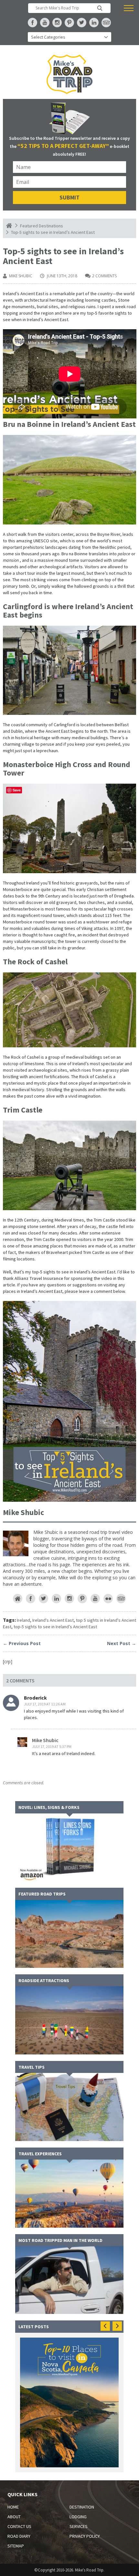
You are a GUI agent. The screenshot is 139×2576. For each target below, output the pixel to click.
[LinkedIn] (56, 1599)
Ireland (23, 1620)
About (14, 2517)
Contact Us (19, 2526)
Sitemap (16, 2546)
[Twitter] (43, 1599)
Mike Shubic (21, 276)
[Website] (18, 1599)
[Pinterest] (82, 1599)
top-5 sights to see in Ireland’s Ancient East (55, 1627)
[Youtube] (95, 1599)
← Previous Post (22, 1643)
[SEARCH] (100, 8)
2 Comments (104, 276)
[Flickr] (108, 1599)
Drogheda (124, 896)
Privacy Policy (85, 2536)
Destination (82, 2507)
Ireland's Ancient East (53, 1620)
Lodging (78, 2517)
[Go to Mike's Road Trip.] (9, 226)
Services (79, 2526)
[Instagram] (69, 1599)
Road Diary (19, 2536)
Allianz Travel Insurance (39, 1278)
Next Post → (122, 1643)
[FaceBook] (31, 1599)
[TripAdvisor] (121, 1599)
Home (13, 2507)
